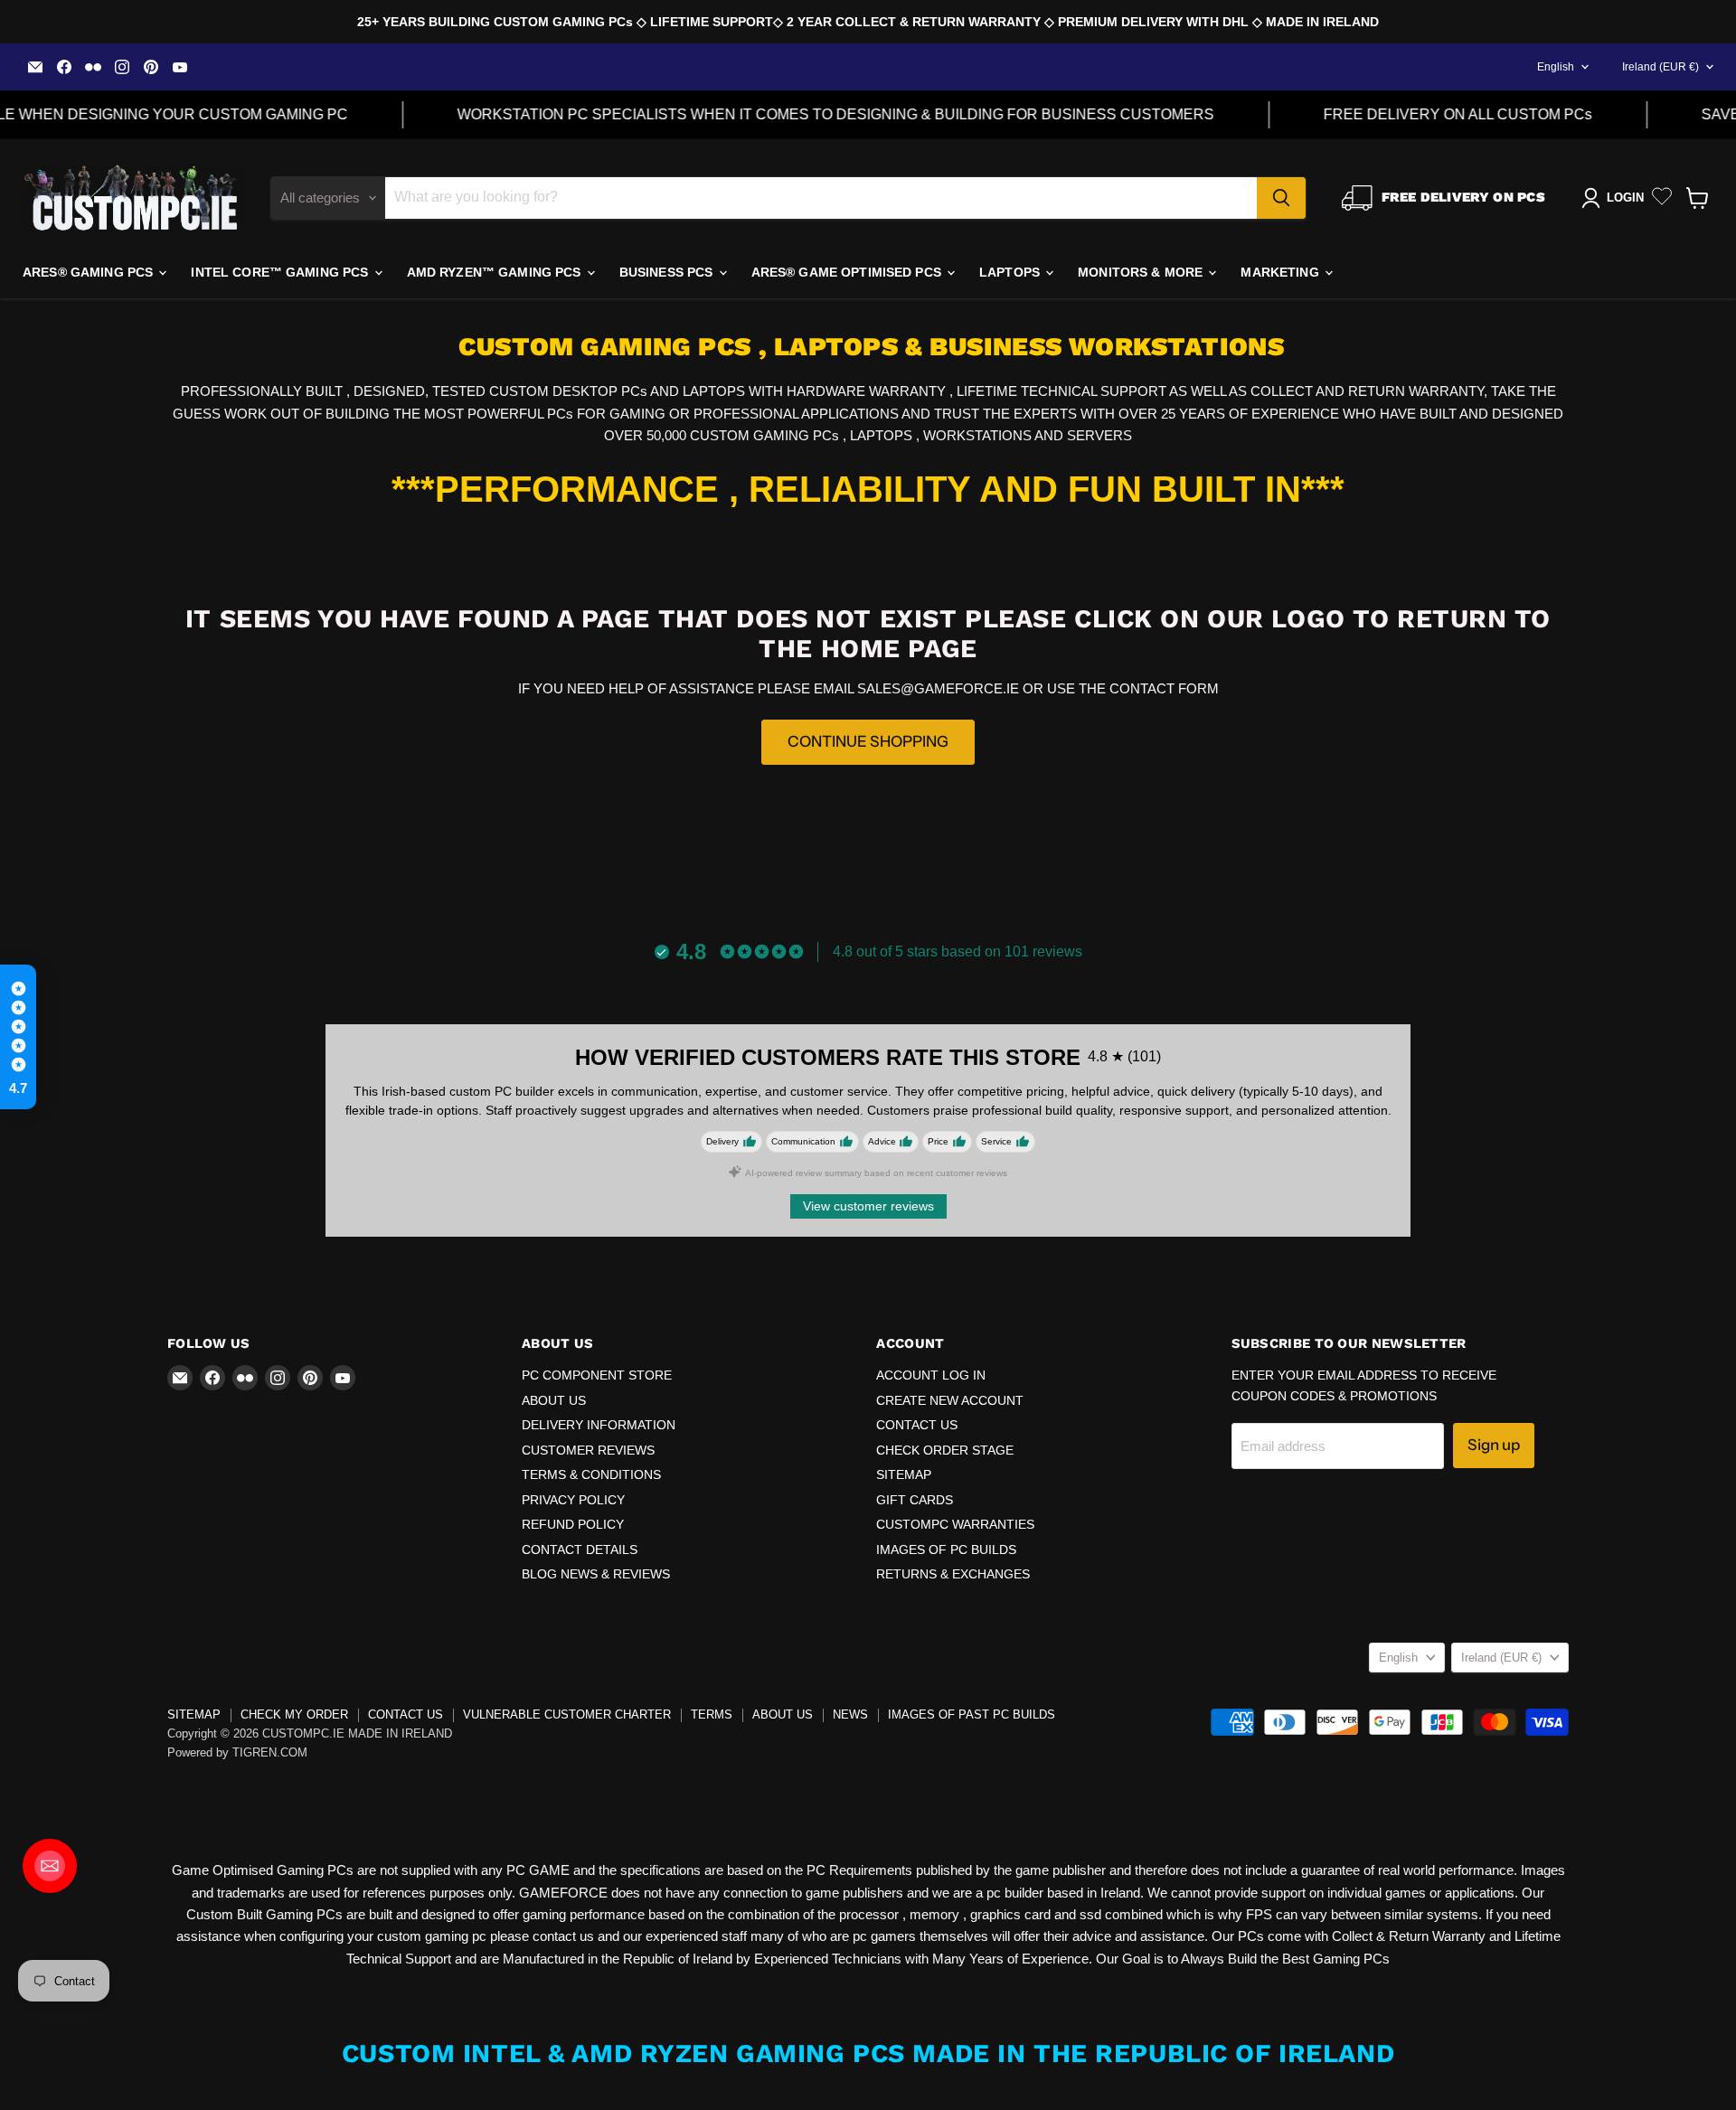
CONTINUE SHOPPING (868, 741)
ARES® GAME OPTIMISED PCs (849, 272)
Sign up (1494, 1445)
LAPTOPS (1011, 272)
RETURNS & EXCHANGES (953, 1574)
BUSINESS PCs (668, 272)
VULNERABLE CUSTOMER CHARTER (567, 1714)
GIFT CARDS (915, 1500)
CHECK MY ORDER (294, 1714)
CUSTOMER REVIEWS (588, 1450)
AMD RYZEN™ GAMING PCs (496, 272)
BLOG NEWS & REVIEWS (596, 1574)
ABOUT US (554, 1400)
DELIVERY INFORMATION (599, 1425)
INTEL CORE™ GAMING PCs (281, 272)
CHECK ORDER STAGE (945, 1450)
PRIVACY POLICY (573, 1500)
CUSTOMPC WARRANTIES (955, 1524)
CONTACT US (917, 1425)
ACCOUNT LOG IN (931, 1375)
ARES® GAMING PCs (90, 272)
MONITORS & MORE (1142, 272)
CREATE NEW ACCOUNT (950, 1400)
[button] (18, 1037)
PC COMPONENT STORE (597, 1375)
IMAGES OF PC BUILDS (946, 1550)
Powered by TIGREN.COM (237, 1752)
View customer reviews (868, 1206)
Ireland (1661, 67)
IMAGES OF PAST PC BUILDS (972, 1714)
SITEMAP (904, 1474)
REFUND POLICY (573, 1524)
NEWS (850, 1714)
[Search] (1281, 198)
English (1556, 67)
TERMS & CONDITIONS (591, 1474)
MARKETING (1281, 272)
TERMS (712, 1714)
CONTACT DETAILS (580, 1550)
